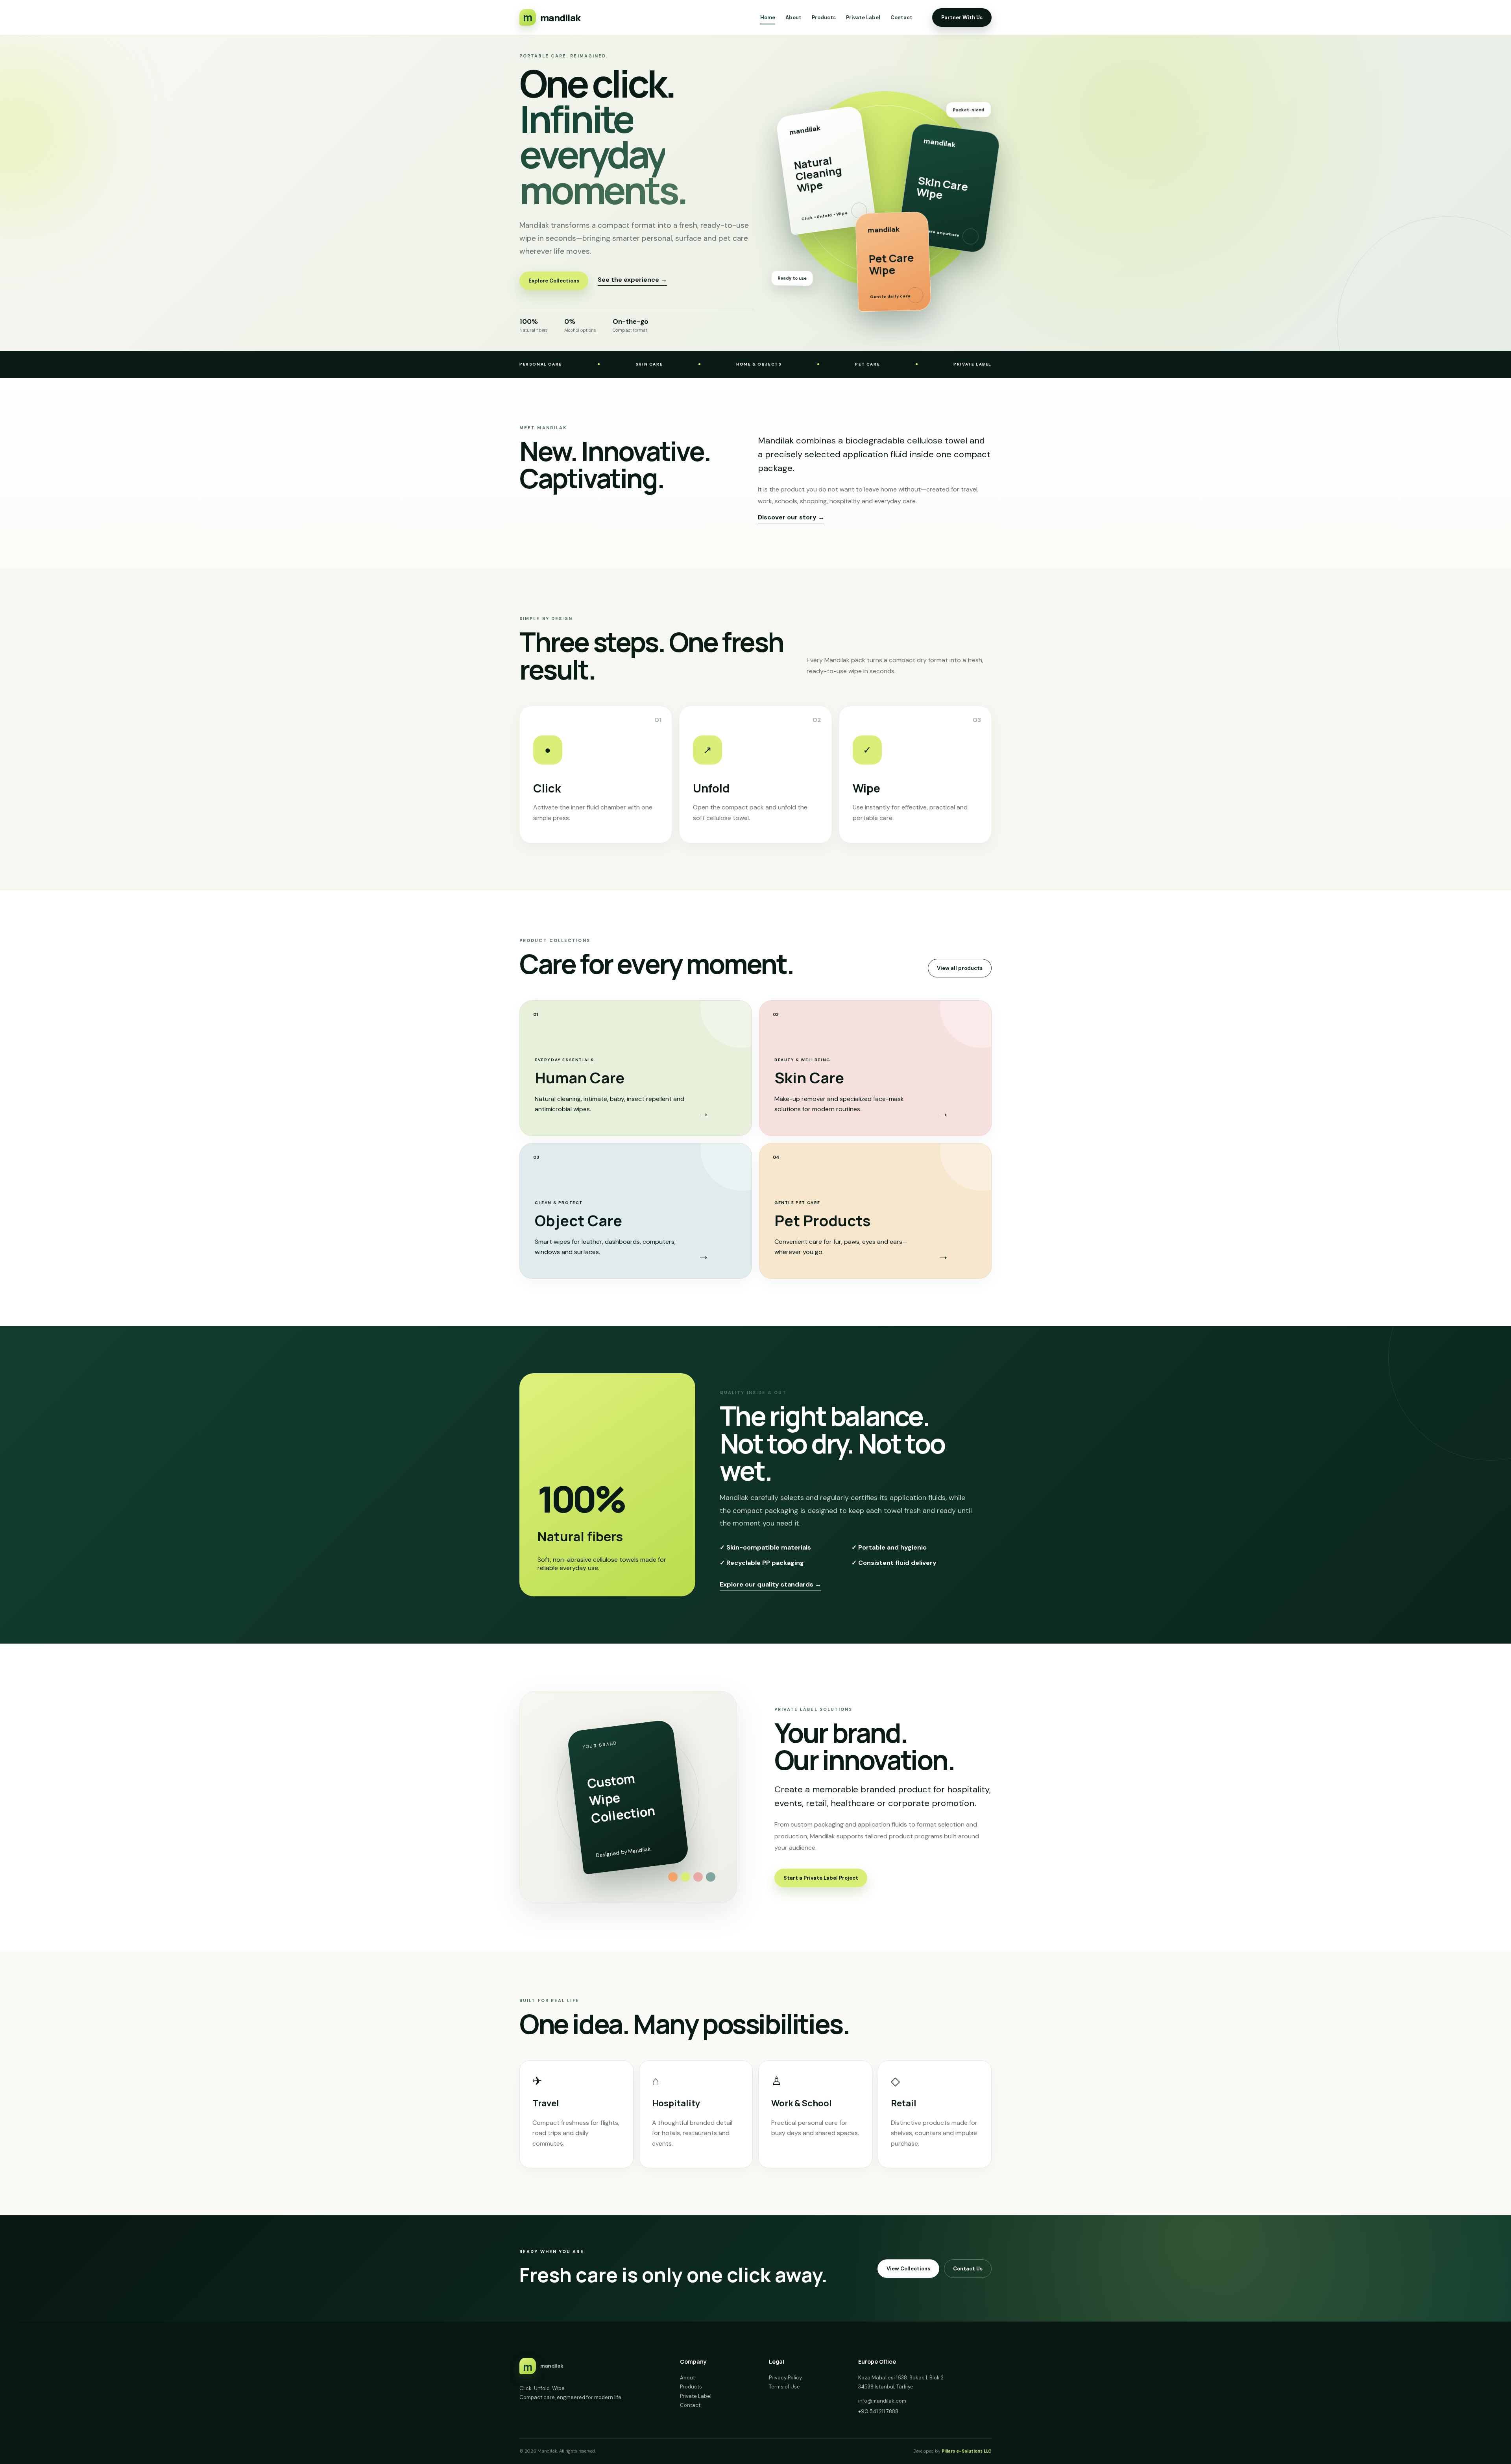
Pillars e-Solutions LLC (967, 2451)
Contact (901, 18)
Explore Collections (554, 281)
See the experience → (632, 280)
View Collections (908, 2269)
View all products (960, 968)
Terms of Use (784, 2387)
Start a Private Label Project (821, 1878)
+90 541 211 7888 (878, 2411)
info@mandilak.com (882, 2401)
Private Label (863, 18)
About (793, 18)
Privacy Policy (785, 2378)
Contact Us (968, 2269)
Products (824, 18)
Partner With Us (962, 18)
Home (768, 18)
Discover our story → (791, 517)
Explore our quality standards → (770, 1584)
